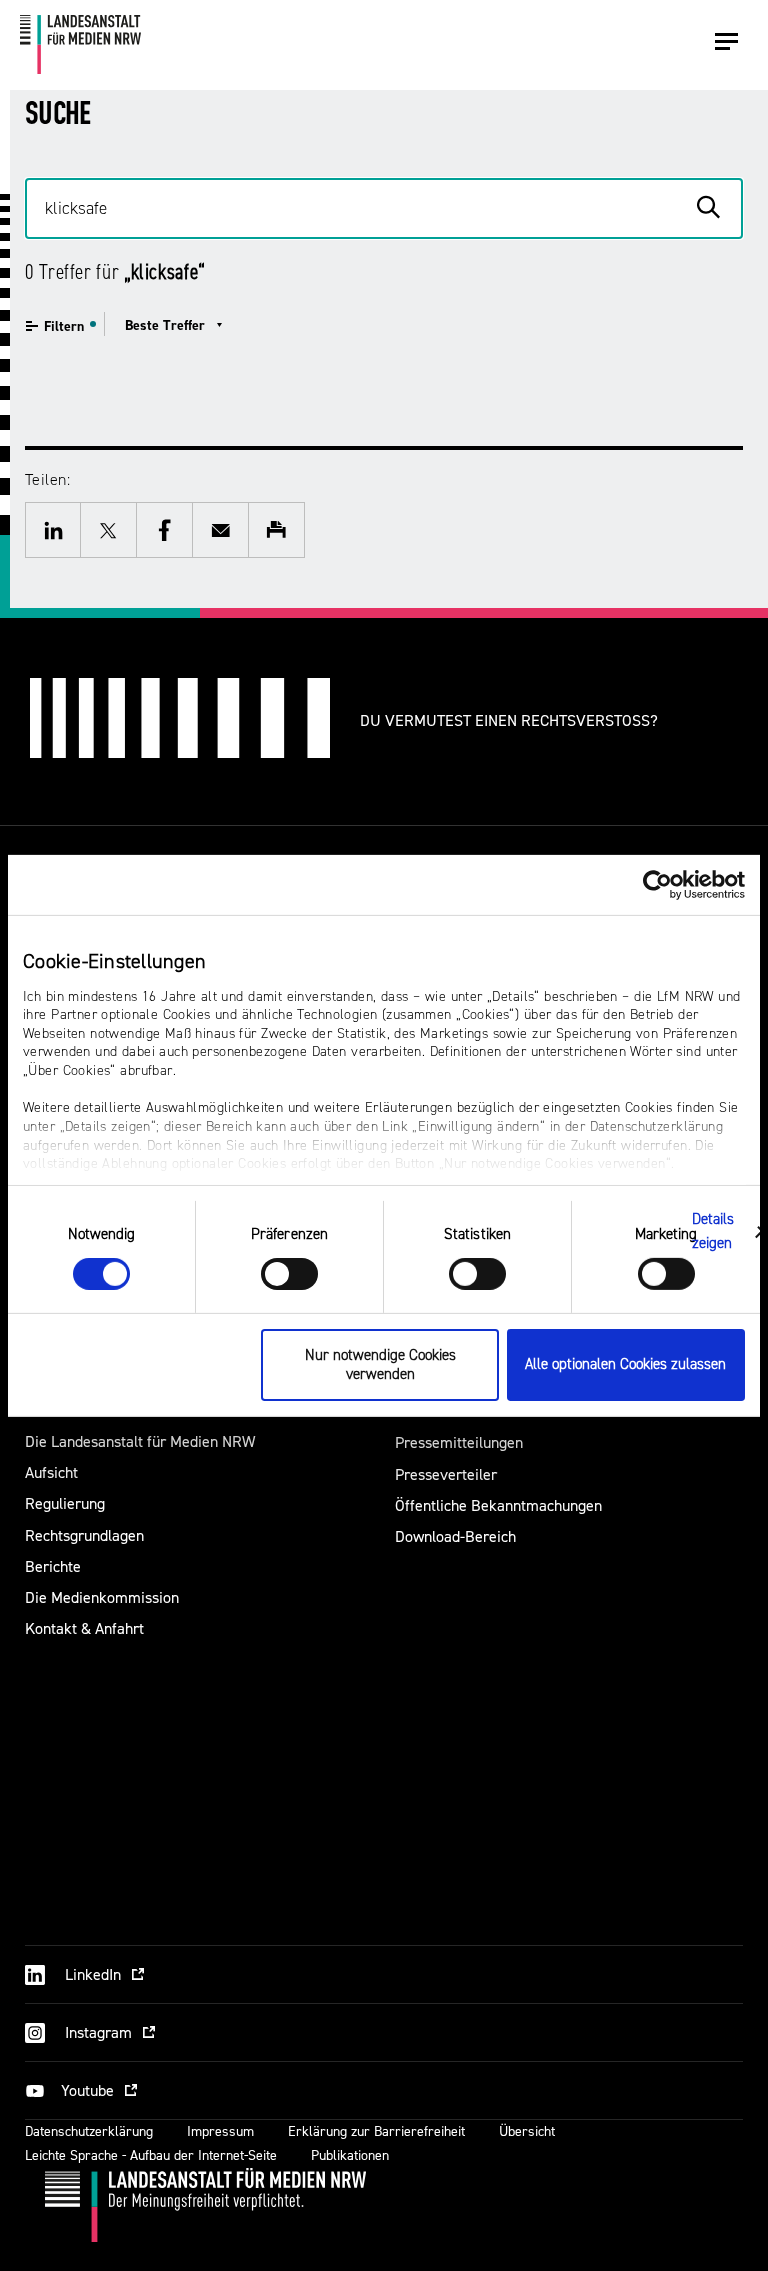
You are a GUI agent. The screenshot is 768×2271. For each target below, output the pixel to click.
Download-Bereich (455, 1536)
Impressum (220, 2131)
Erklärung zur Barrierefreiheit (376, 2131)
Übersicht (527, 2131)
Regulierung (65, 1503)
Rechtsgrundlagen (84, 1535)
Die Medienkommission (102, 1597)
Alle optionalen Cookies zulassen (625, 1364)
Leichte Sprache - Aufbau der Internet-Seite (151, 2155)
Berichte (53, 1566)
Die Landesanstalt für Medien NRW (140, 1441)
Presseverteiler (446, 1474)
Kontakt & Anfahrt (84, 1628)
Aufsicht (51, 1472)
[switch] (289, 1274)
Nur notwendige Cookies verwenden (380, 1365)
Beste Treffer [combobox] (165, 325)
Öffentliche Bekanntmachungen (498, 1505)
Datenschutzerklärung (89, 2131)
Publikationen (350, 2155)
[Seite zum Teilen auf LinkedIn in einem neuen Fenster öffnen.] (53, 530)
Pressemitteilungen (459, 1442)
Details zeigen (713, 1231)
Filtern (64, 326)
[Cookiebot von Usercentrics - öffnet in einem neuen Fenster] (657, 884)
